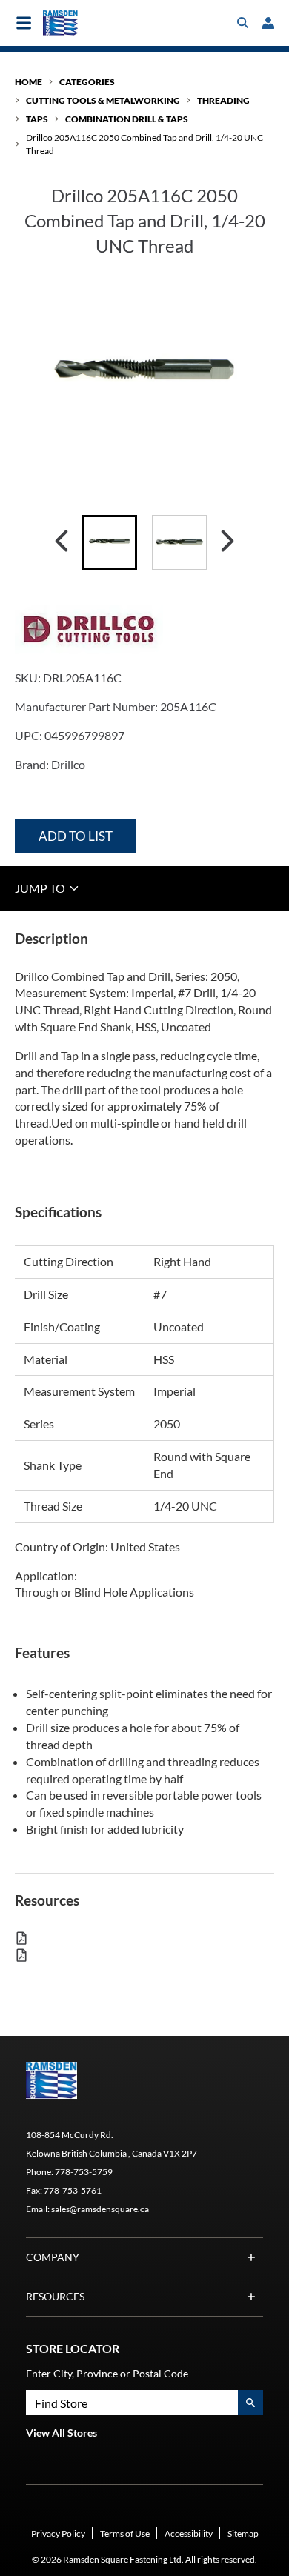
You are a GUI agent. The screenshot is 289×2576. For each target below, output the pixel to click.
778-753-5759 (84, 2172)
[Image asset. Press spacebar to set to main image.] (110, 542)
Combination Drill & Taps (127, 119)
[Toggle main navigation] (24, 23)
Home (29, 82)
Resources (55, 2296)
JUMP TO (41, 888)
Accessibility (189, 2533)
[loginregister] (268, 23)
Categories (87, 82)
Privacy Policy (58, 2533)
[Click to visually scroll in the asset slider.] (62, 542)
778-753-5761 (73, 2190)
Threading (223, 100)
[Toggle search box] (243, 23)
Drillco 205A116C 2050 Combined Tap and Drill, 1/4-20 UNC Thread (144, 144)
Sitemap (243, 2533)
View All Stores (62, 2433)
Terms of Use (125, 2533)
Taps (37, 119)
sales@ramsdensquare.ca (100, 2209)
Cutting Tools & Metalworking (103, 100)
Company (53, 2257)
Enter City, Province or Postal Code (107, 2373)
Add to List (76, 836)
